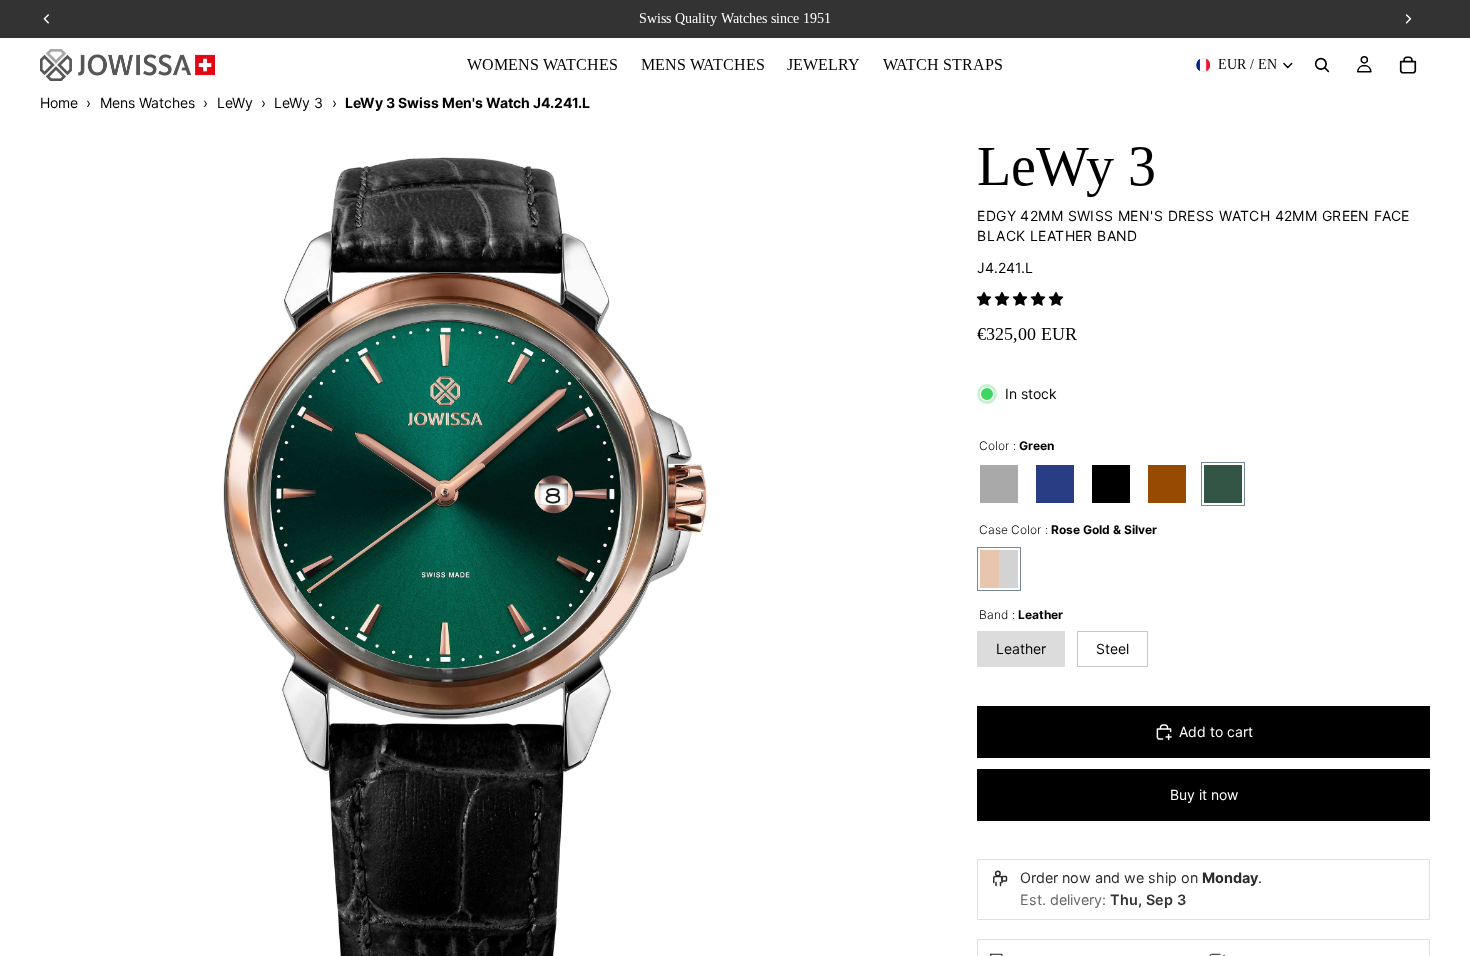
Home (59, 102)
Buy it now (1204, 794)
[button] (1020, 298)
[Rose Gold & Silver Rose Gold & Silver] (999, 569)
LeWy (235, 102)
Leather (1021, 648)
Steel (1112, 648)
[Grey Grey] (999, 484)
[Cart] (1408, 65)
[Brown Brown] (1167, 484)
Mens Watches (147, 102)
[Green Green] (1223, 484)
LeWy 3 (298, 102)
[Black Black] (1111, 484)
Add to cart (1216, 731)
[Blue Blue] (1055, 484)
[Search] (1322, 65)
